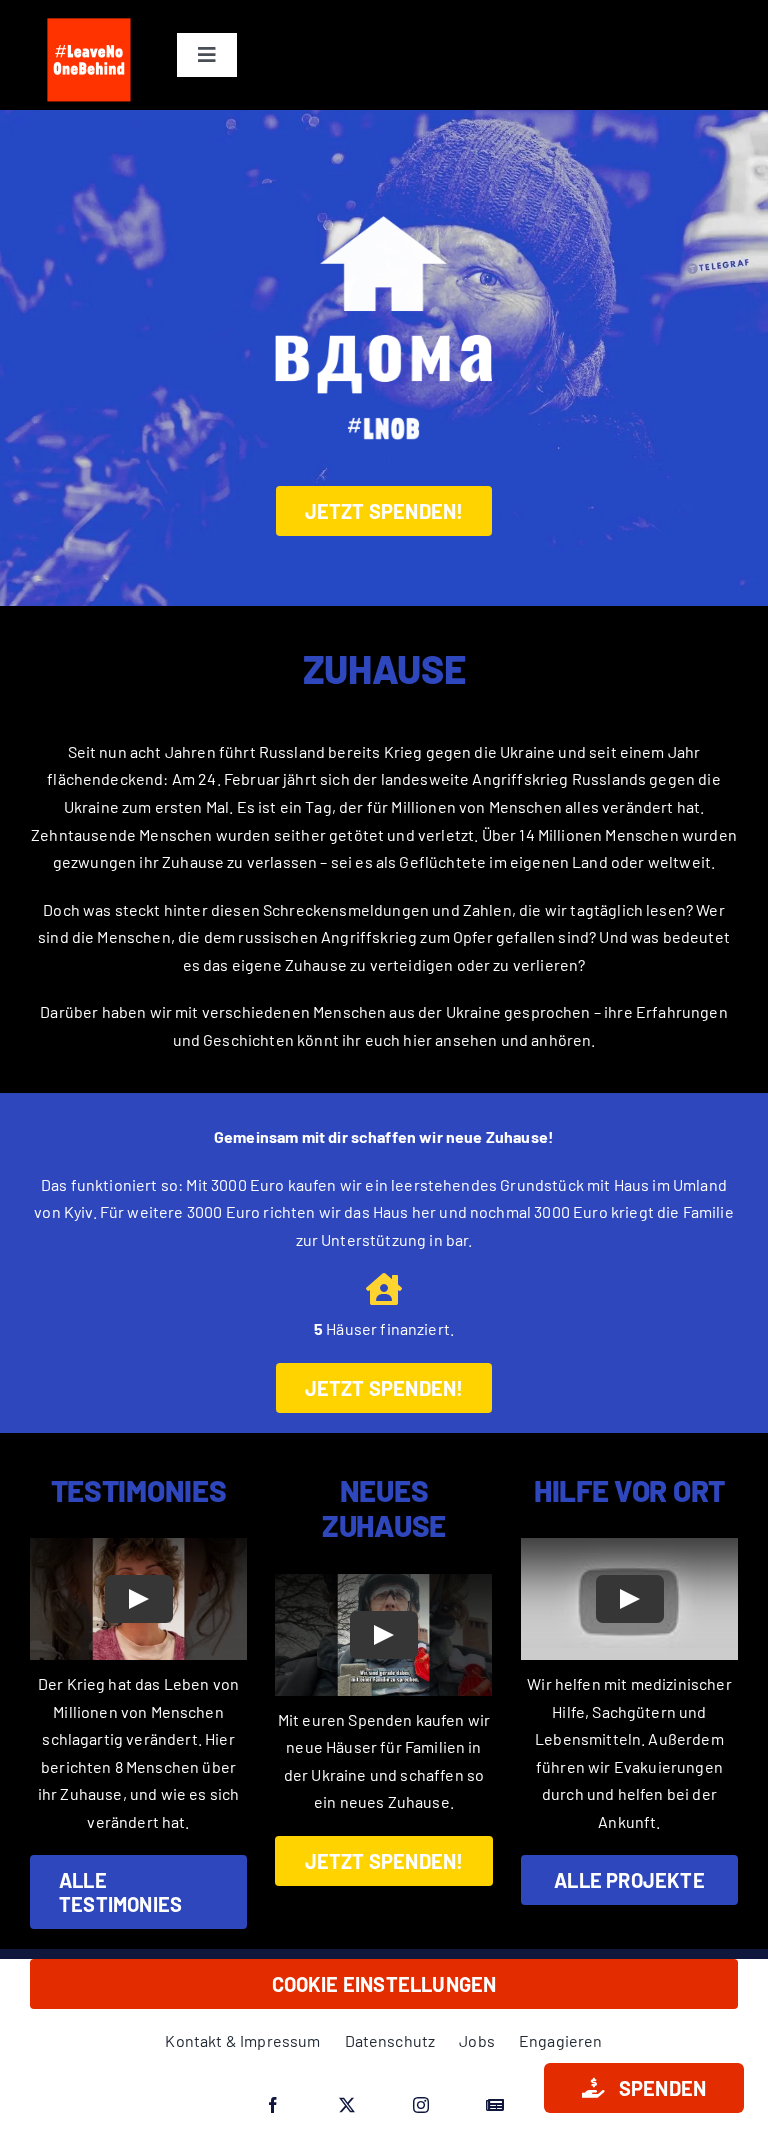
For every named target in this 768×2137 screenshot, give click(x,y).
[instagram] (421, 2105)
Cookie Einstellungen (384, 1984)
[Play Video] (139, 1599)
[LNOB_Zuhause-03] (384, 187)
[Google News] (495, 2105)
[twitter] (347, 2105)
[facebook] (273, 2105)
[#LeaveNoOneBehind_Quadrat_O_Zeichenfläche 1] (89, 17)
